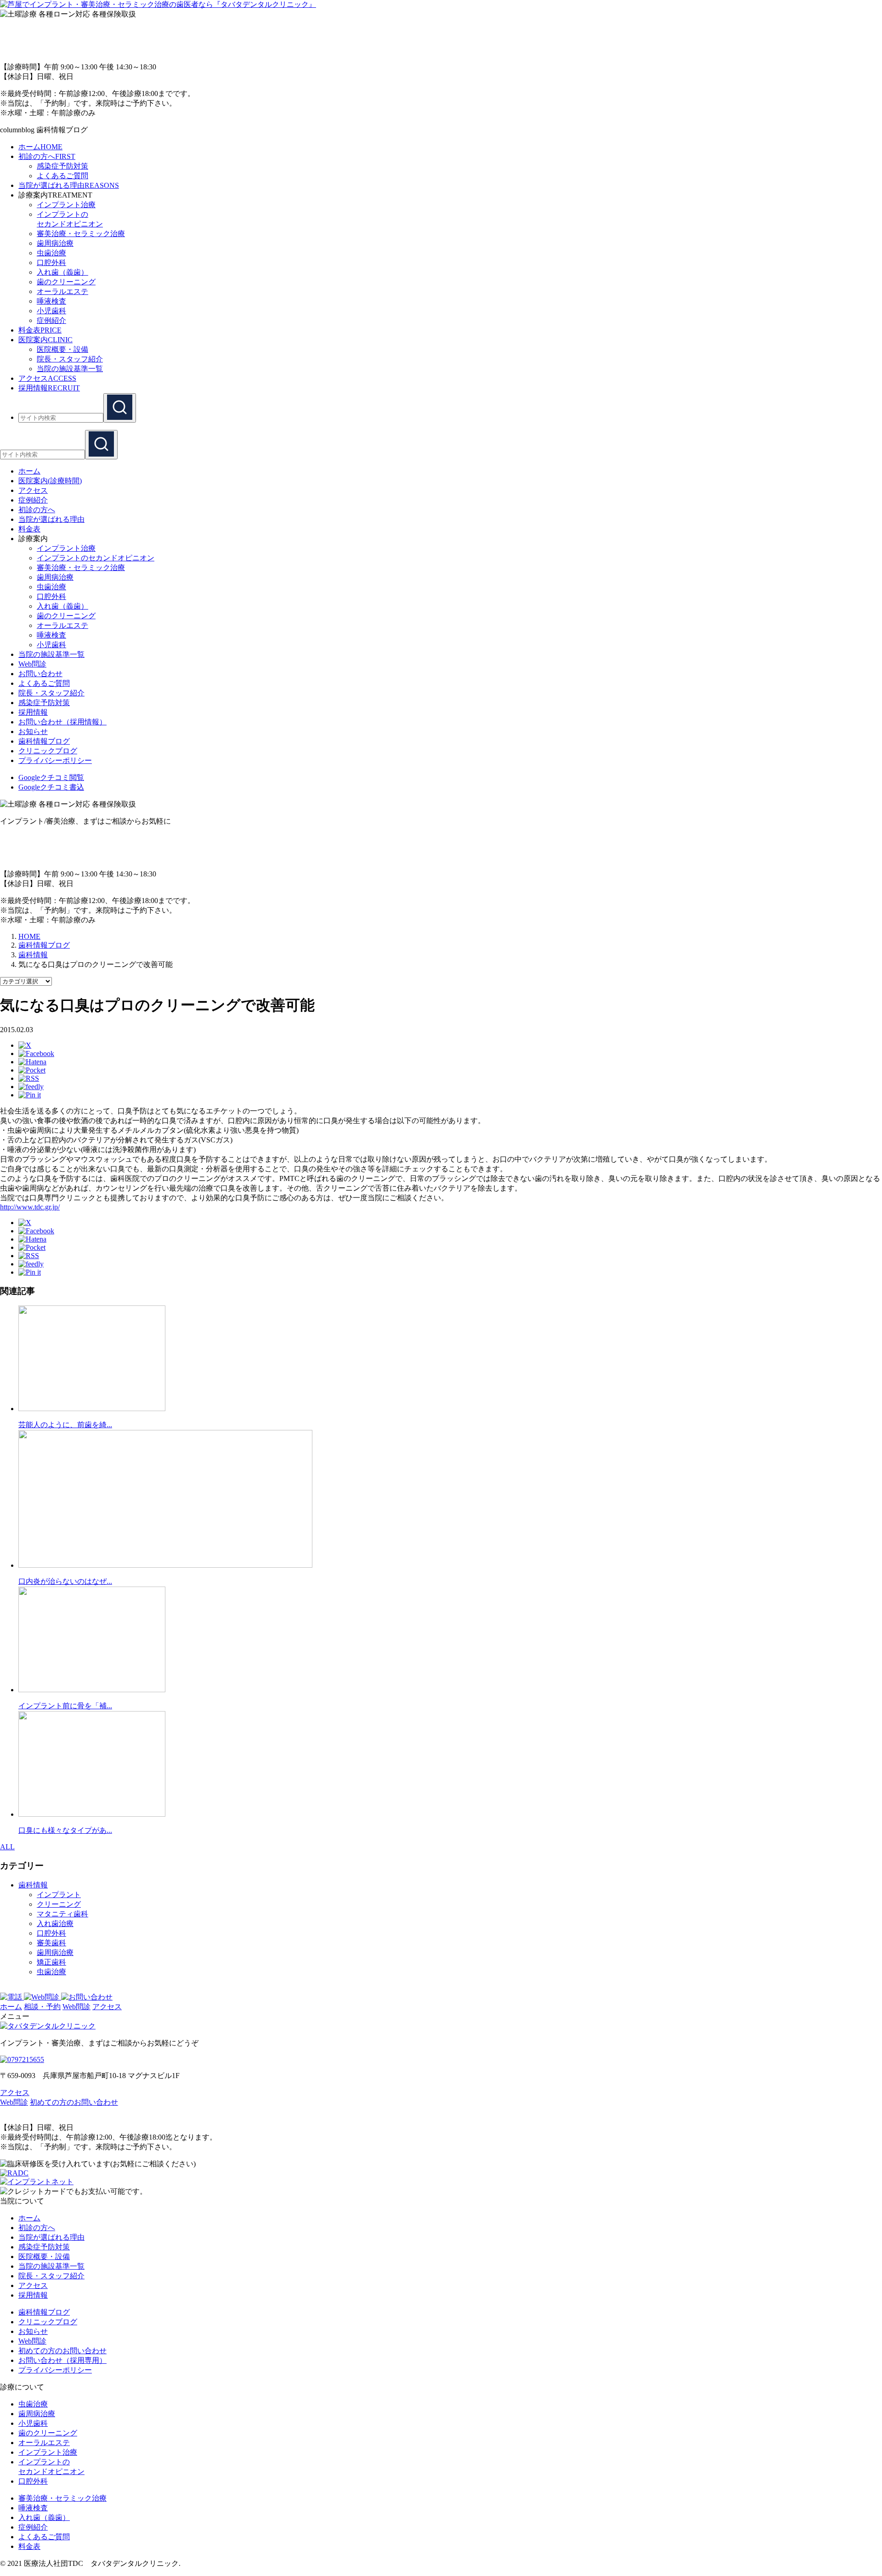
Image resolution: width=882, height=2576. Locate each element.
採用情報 (33, 712)
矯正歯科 (51, 1962)
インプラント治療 (66, 205)
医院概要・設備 (62, 349)
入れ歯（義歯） (62, 272)
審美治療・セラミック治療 (81, 234)
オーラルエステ (62, 291)
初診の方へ (37, 2228)
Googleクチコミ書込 (51, 787)
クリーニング (59, 1904)
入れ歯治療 (55, 1924)
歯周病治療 (55, 243)
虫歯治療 (51, 253)
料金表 (29, 2546)
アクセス (107, 2007)
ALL (7, 1847)
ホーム (11, 2007)
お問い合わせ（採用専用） (62, 2360)
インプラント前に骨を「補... (65, 1706)
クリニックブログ (48, 751)
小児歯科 (51, 311)
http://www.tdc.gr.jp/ (30, 1207)
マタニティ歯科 (62, 1914)
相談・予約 (42, 2007)
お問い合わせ (40, 674)
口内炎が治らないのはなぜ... (65, 1581)
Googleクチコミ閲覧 (51, 777)
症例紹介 (51, 320)
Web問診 (32, 664)
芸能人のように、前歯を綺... (65, 1425)
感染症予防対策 (62, 166)
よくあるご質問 (62, 176)
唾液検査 (51, 301)
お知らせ (33, 732)
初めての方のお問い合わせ (74, 2102)
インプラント (59, 1895)
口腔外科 (51, 263)
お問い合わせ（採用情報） (62, 722)
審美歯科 (51, 1943)
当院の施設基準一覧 (70, 369)
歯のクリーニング (66, 282)
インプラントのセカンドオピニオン (96, 558)
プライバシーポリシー (55, 760)
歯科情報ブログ (44, 741)
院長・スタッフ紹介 (70, 359)
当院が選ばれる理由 (51, 2237)
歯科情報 (33, 1885)
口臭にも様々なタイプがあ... (65, 1830)
